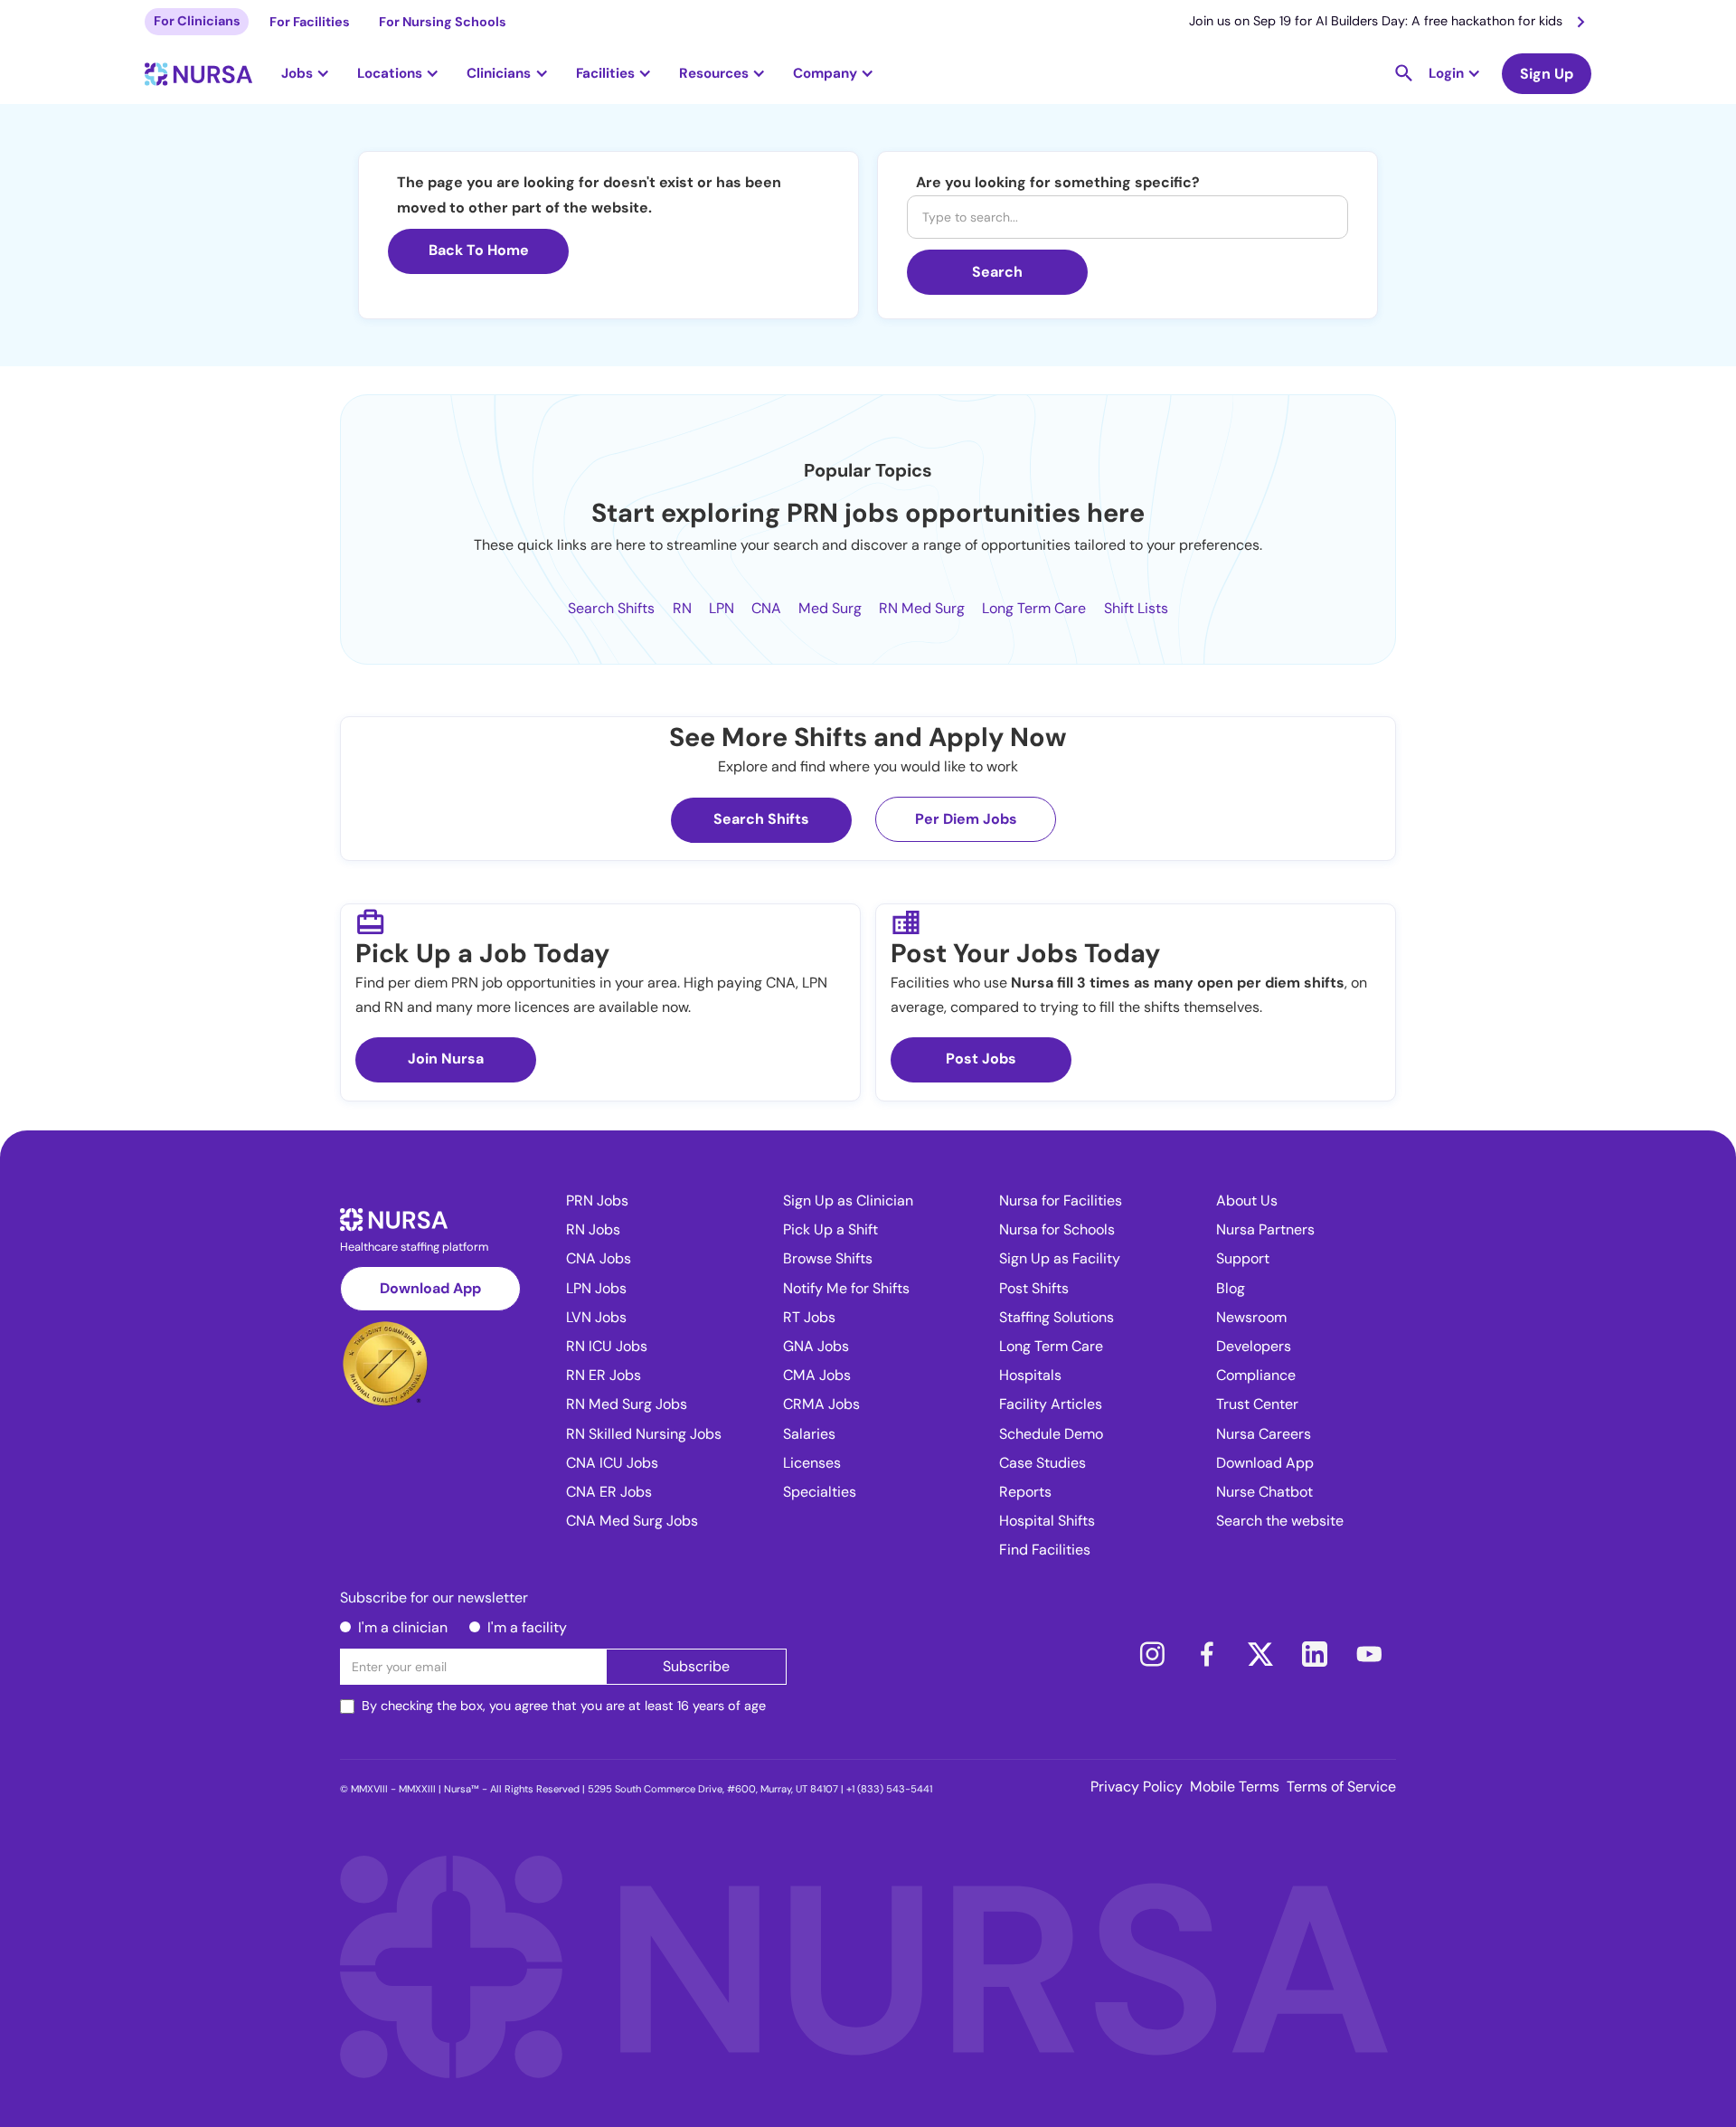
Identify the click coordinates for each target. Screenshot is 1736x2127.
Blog (1231, 1288)
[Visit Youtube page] (1369, 1654)
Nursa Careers (1264, 1434)
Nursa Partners (1265, 1229)
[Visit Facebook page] (1206, 1654)
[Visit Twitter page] (1260, 1654)
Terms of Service (1341, 1787)
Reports (1025, 1492)
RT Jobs (809, 1317)
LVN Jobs (596, 1317)
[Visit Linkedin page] (1315, 1654)
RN (682, 608)
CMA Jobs (817, 1375)
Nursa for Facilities (1061, 1201)
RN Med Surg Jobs (627, 1404)
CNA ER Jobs (609, 1492)
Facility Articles (1051, 1404)
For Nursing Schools (443, 22)
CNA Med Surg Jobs (632, 1521)
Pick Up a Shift (830, 1229)
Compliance (1256, 1375)
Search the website (1280, 1521)
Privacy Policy (1137, 1787)
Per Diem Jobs (966, 819)
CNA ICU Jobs (612, 1463)
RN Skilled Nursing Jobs (644, 1434)
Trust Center (1257, 1404)
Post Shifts (1034, 1288)
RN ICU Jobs (607, 1346)
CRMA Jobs (821, 1404)
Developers (1254, 1346)
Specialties (820, 1492)
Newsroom (1251, 1317)
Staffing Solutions (1057, 1317)
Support (1243, 1258)
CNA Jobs (599, 1258)
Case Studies (1043, 1463)
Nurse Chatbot (1264, 1492)
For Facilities (310, 22)
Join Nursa (446, 1059)
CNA (766, 608)
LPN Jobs (596, 1288)
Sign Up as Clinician (848, 1201)
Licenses (812, 1463)
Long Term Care (1034, 608)
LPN (722, 608)
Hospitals (1030, 1375)
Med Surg (830, 608)
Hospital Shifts (1047, 1521)
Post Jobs (981, 1059)
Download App (430, 1288)
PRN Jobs (597, 1201)
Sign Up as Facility (1060, 1258)
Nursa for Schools (1057, 1229)
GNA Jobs (816, 1346)
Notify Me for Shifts (846, 1288)
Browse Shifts (828, 1258)
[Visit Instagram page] (1152, 1654)
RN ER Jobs (604, 1375)
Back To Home (479, 250)
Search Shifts (611, 608)
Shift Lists (1136, 608)
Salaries (809, 1434)
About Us (1247, 1201)
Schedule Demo (1051, 1434)
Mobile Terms (1235, 1787)
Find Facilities (1045, 1550)
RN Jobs (593, 1229)
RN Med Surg (922, 608)
